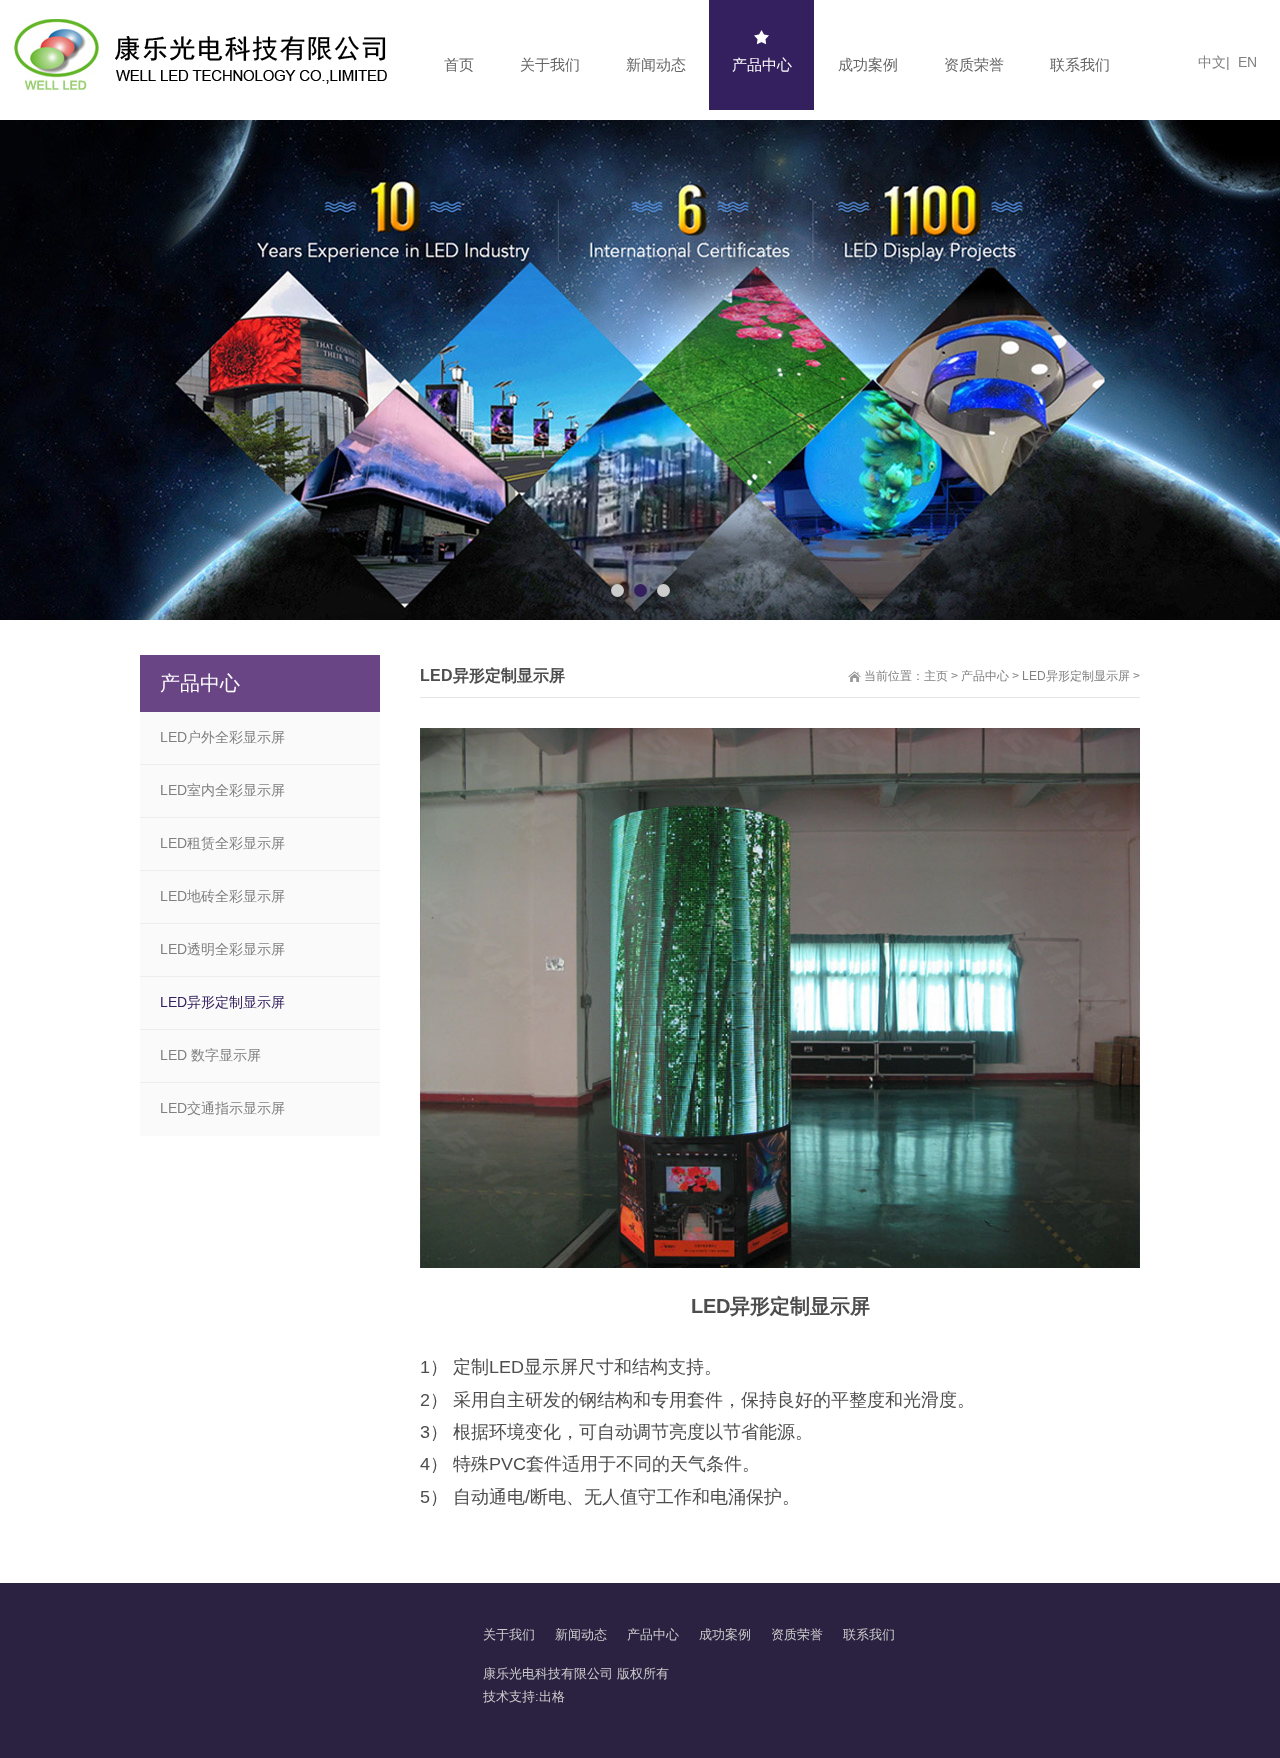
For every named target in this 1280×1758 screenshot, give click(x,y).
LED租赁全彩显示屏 (222, 843)
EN (1247, 62)
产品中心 (985, 676)
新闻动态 (581, 1634)
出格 (552, 1696)
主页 (936, 676)
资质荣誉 (797, 1634)
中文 (1208, 62)
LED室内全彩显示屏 (222, 790)
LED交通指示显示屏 (222, 1108)
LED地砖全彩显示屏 (222, 896)
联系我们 (869, 1634)
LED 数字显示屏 (210, 1055)
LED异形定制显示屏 (1077, 676)
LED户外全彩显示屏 (222, 737)
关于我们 (509, 1634)
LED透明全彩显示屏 (222, 949)
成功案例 (725, 1634)
